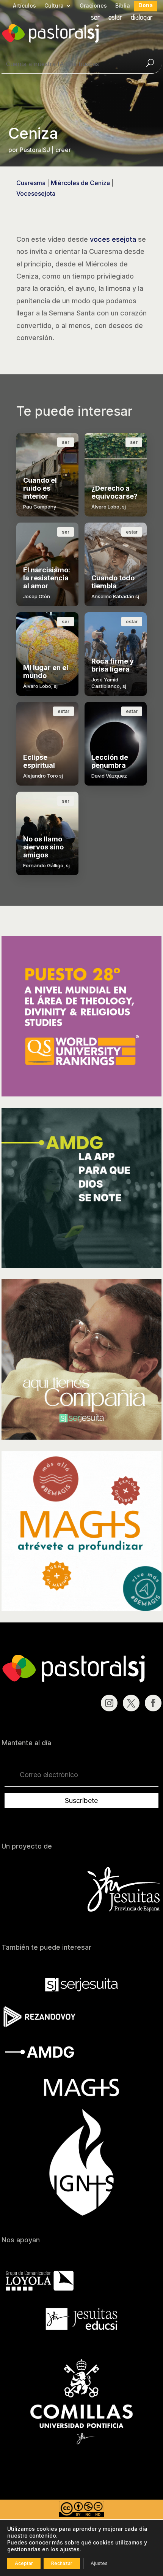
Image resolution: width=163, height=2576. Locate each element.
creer (63, 150)
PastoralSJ (35, 150)
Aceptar (24, 2563)
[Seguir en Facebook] (153, 1703)
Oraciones (93, 6)
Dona (146, 6)
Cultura (54, 6)
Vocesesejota (36, 193)
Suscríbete (81, 1801)
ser (96, 18)
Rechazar (62, 2563)
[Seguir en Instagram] (109, 1703)
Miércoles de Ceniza (80, 183)
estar (115, 18)
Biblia (123, 6)
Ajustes (99, 2563)
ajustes (70, 2549)
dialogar (142, 18)
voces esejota (113, 239)
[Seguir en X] (131, 1703)
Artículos (24, 6)
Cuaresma (31, 183)
